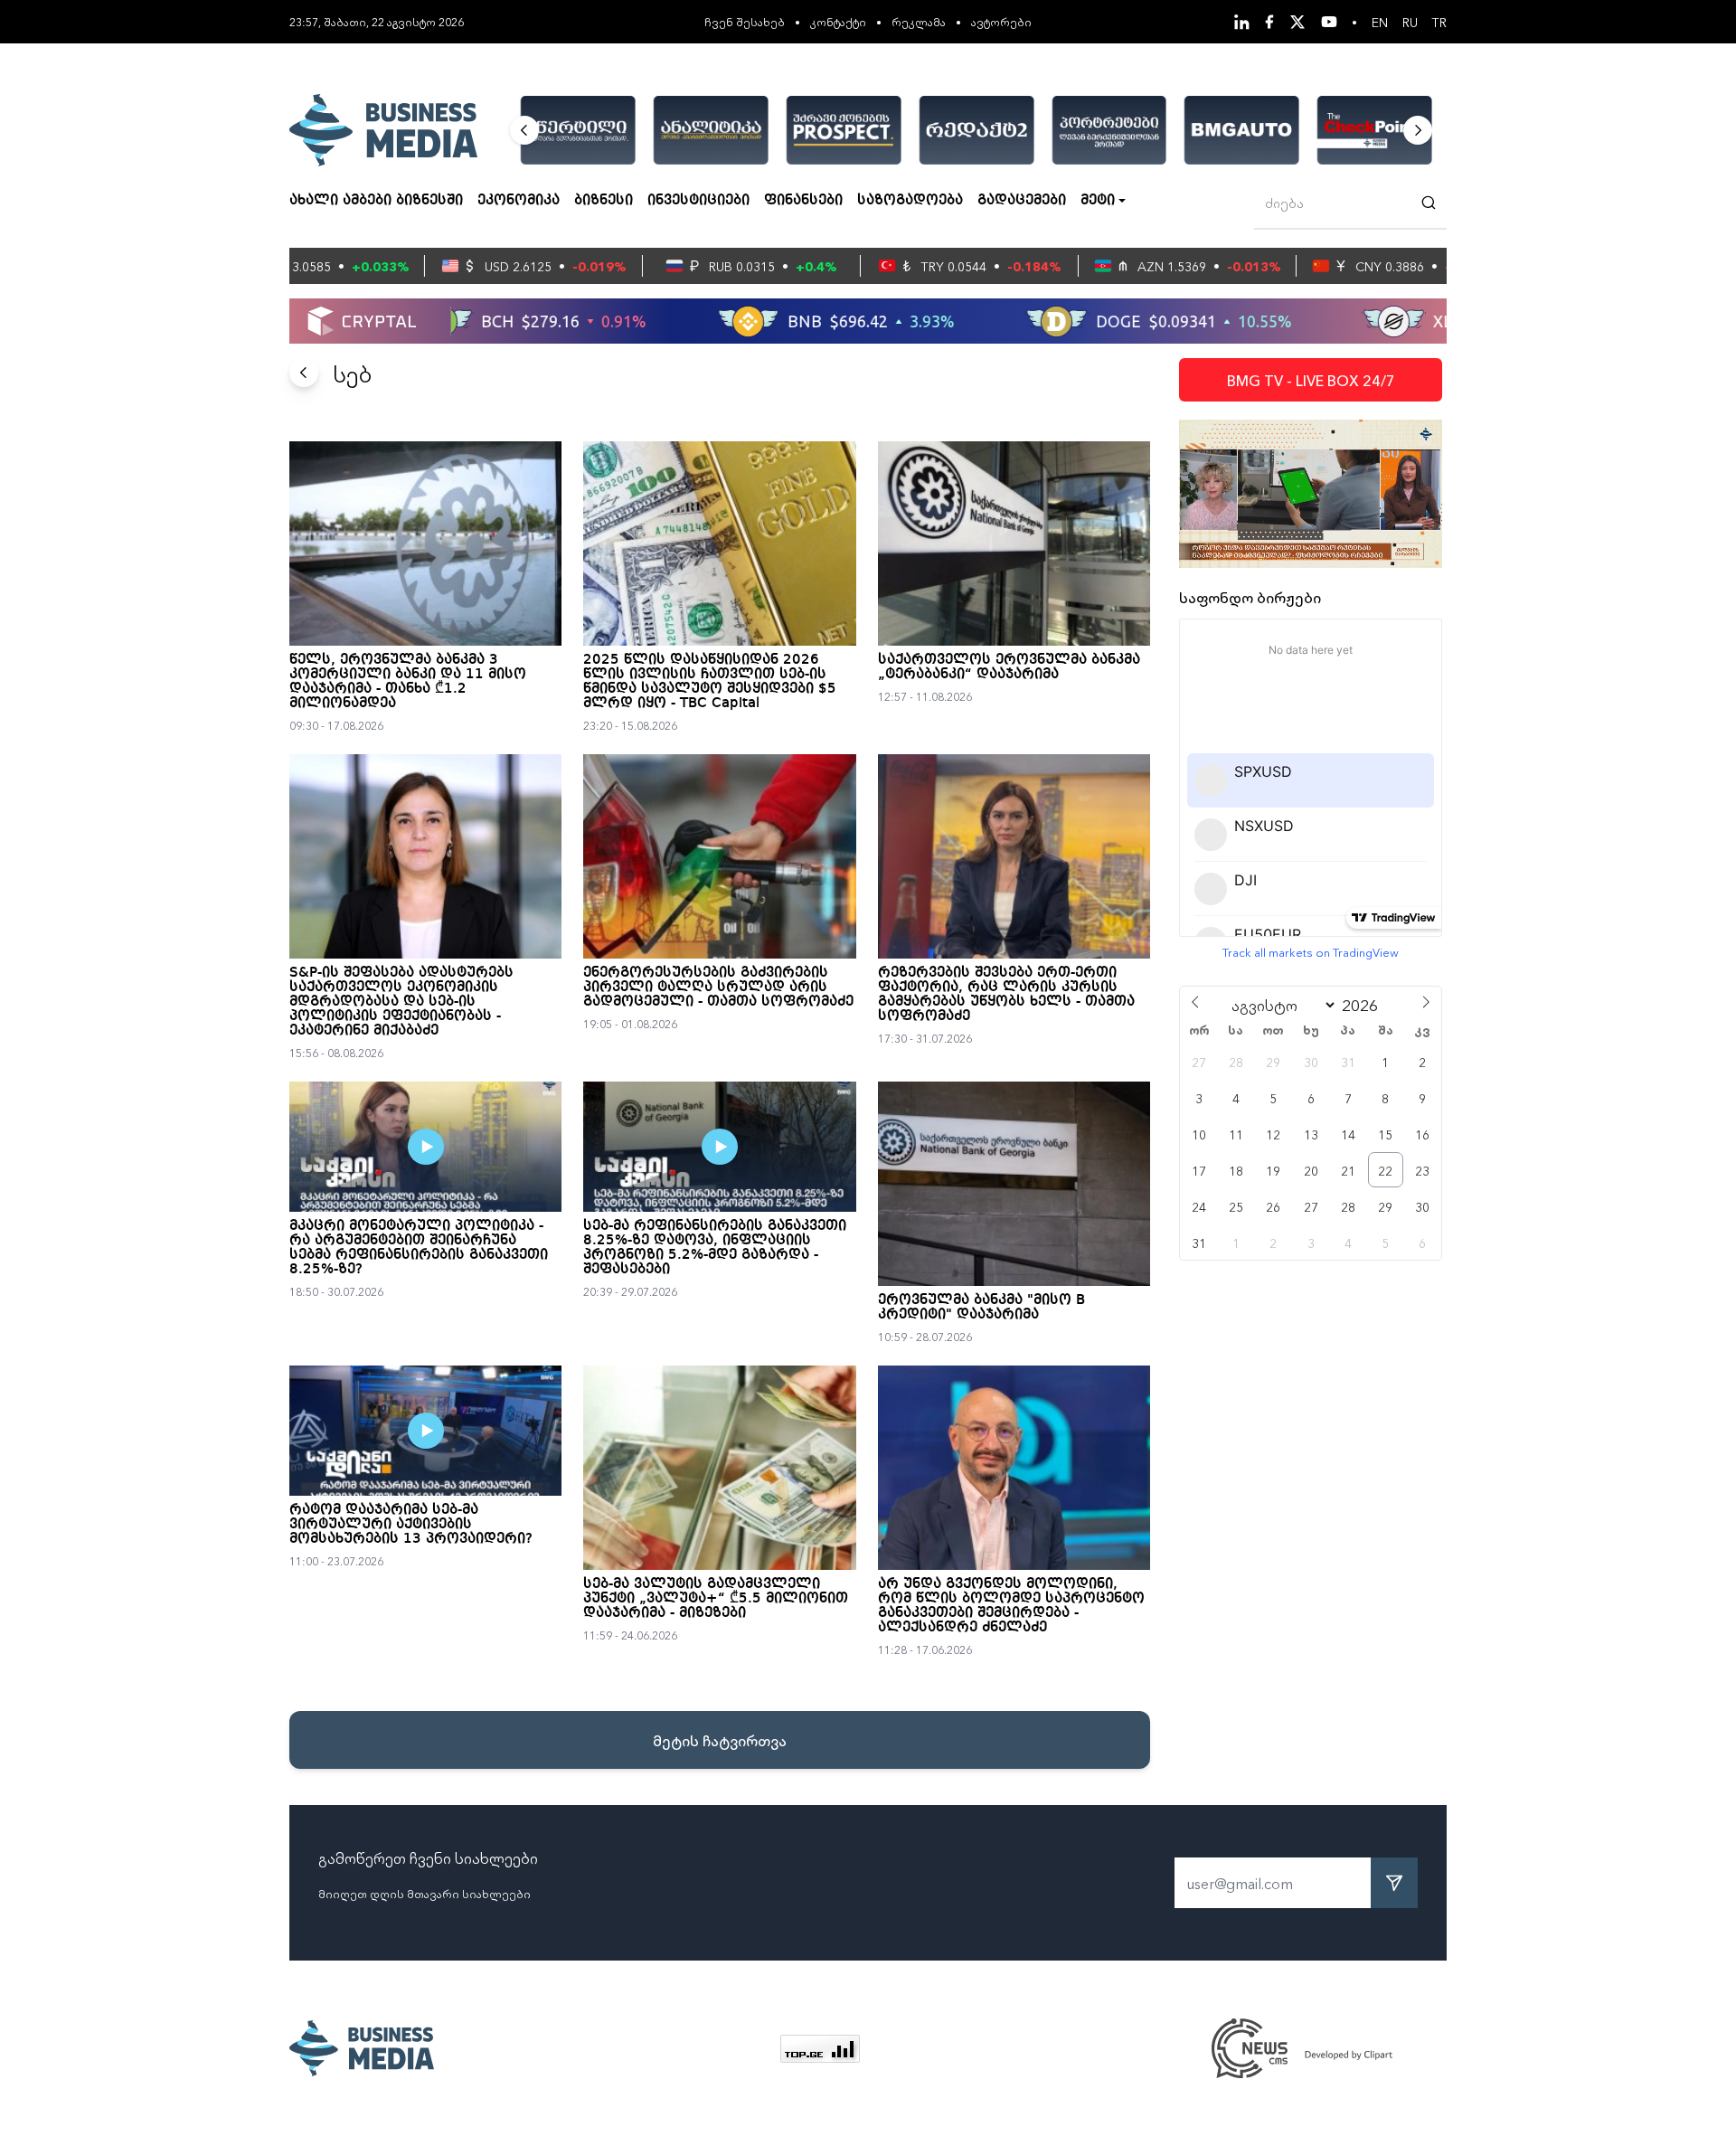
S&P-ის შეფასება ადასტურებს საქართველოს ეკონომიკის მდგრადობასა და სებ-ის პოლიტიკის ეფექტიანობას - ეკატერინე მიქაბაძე (401, 1002)
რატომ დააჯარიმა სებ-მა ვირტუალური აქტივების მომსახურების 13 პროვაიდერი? (411, 1525)
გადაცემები (1022, 201)
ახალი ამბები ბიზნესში (376, 201)
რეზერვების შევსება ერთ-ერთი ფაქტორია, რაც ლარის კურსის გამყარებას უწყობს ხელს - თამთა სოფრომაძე (1006, 995)
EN (1380, 22)
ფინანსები (803, 201)
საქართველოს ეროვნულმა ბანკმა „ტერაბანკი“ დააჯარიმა (1009, 667)
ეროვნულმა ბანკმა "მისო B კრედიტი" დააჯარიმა (981, 1308)
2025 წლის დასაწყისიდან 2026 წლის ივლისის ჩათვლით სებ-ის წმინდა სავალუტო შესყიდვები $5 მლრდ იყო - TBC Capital (710, 682)
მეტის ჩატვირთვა (720, 1740)
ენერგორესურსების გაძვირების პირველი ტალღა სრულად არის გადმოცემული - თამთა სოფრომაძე (718, 988)
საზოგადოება (910, 201)
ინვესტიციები (698, 201)
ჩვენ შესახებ (745, 21)
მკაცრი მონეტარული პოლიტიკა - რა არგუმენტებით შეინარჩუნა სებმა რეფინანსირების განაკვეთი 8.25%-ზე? (419, 1248)
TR (1439, 22)
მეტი (1098, 201)
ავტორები (1001, 21)
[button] (524, 130)
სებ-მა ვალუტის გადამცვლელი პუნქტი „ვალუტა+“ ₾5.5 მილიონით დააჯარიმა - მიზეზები (716, 1599)
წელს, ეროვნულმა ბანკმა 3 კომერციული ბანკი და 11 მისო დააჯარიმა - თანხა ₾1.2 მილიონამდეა (408, 682)
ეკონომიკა (519, 201)
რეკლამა (919, 21)
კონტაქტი (838, 21)
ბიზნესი (604, 201)
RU (1410, 22)
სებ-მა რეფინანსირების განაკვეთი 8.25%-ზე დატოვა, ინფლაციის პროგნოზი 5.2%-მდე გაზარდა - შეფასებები (715, 1248)
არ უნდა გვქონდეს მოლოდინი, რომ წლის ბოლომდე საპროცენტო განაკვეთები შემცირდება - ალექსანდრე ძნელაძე (1011, 1606)
